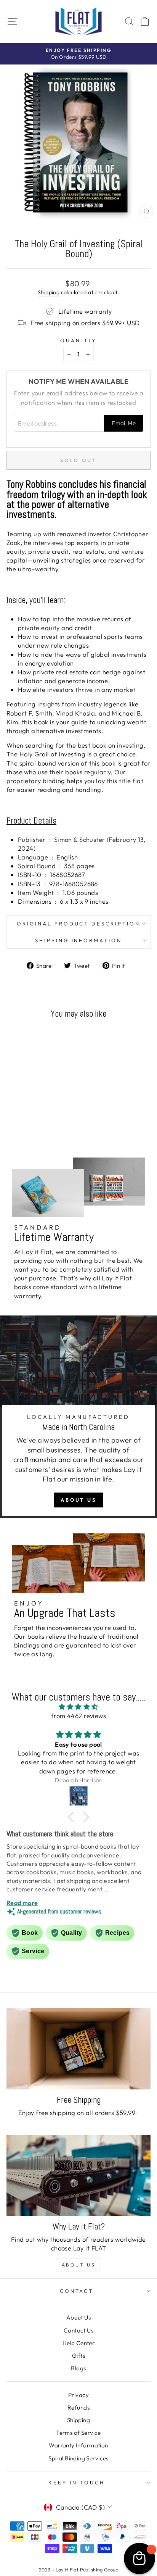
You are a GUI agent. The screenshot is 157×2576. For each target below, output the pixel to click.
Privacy (78, 2395)
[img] (78, 1707)
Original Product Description (78, 924)
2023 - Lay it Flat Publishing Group (79, 2570)
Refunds (78, 2408)
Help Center (79, 2343)
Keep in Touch (77, 2483)
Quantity (79, 340)
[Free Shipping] (78, 2049)
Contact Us (78, 2330)
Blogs (78, 2368)
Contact (77, 2291)
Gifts (78, 2356)
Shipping (49, 292)
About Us (78, 1500)
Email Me (124, 423)
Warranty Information (78, 2445)
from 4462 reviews (78, 1716)
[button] (73, 1817)
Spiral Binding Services (78, 2458)
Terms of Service (78, 2433)
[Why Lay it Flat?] (78, 2175)
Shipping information (79, 940)
